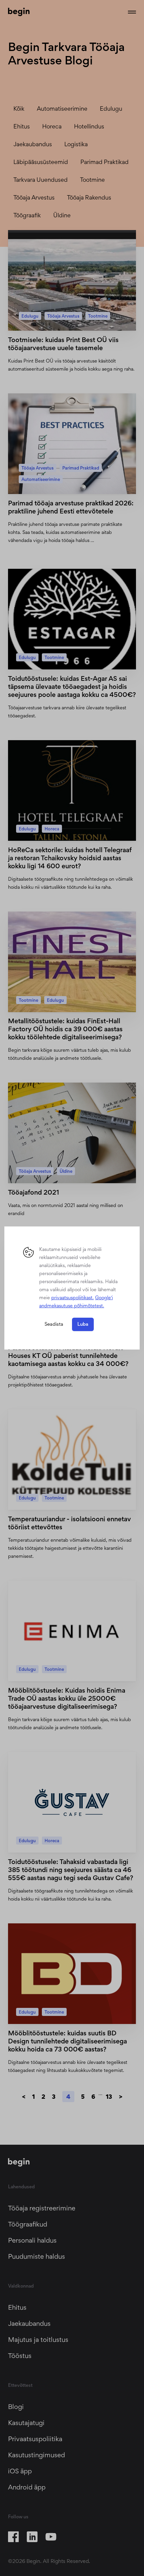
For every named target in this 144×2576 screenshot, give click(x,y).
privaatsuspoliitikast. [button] (73, 1297)
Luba (83, 1324)
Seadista (54, 1324)
